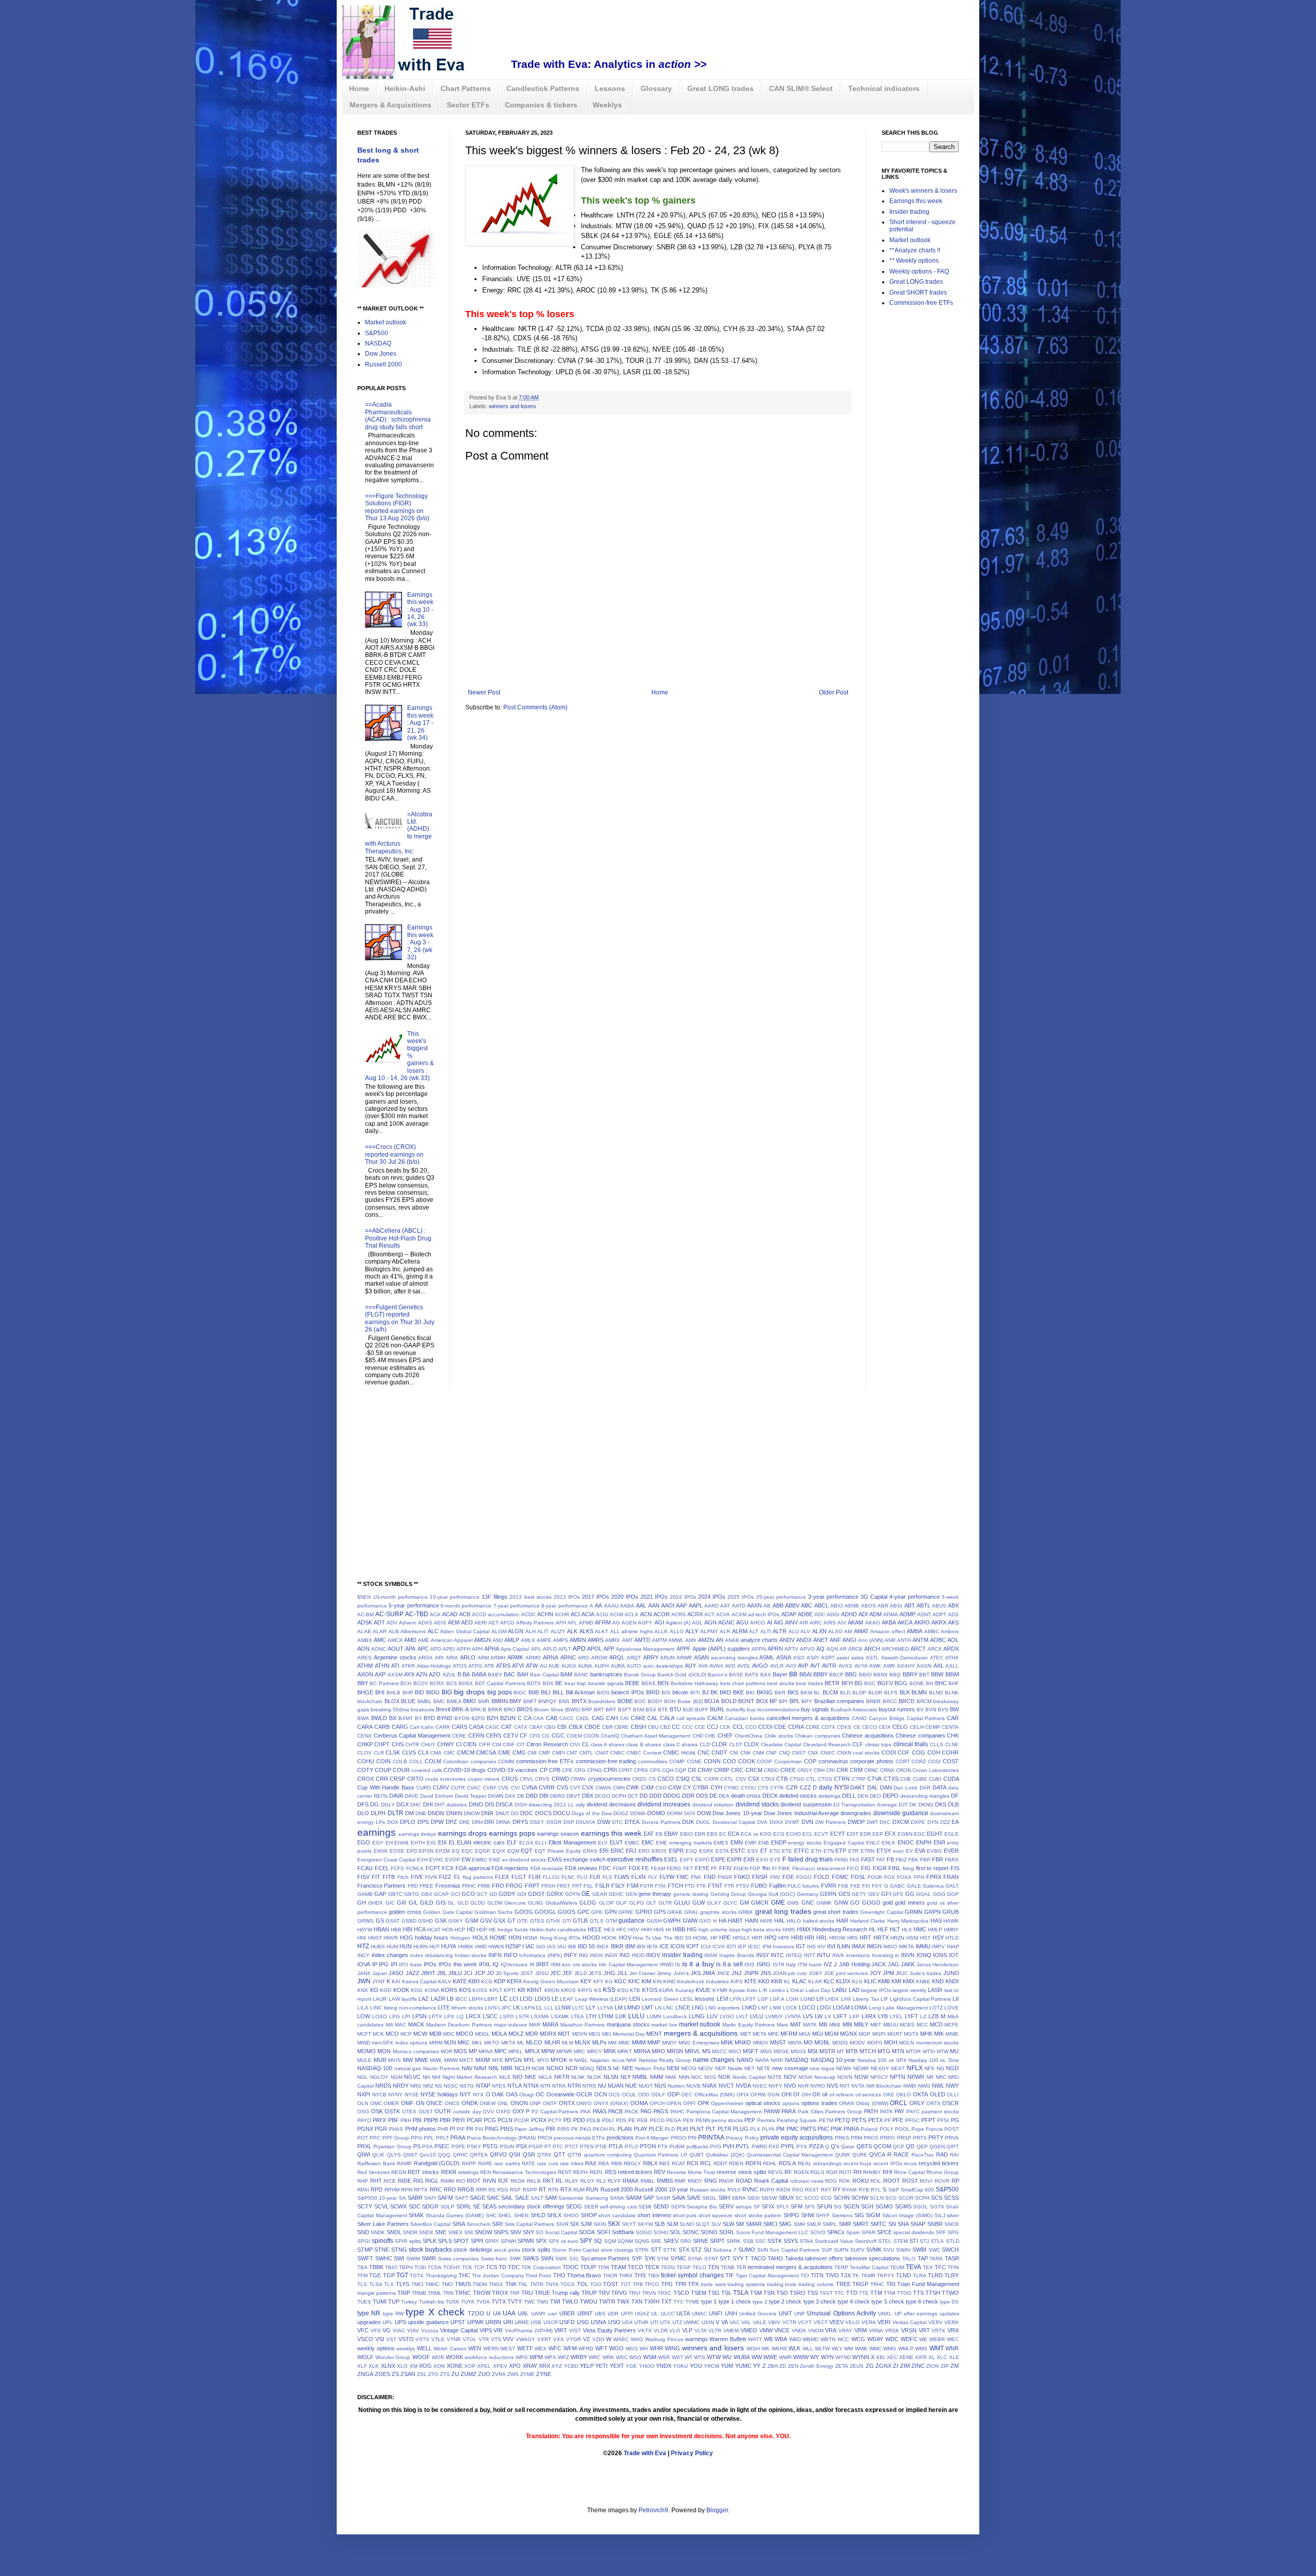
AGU (742, 1622)
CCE (700, 1727)
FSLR (602, 1886)
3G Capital (874, 1597)
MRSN (675, 2051)
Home (359, 88)
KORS (449, 1990)
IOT (954, 1955)
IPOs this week (458, 1964)
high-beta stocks (761, 1930)
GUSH (654, 1921)
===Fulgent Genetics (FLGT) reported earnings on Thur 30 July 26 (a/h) (400, 1318)
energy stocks (805, 1843)
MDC (449, 2034)
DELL (849, 1796)
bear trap (575, 1683)
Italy (791, 1965)
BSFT (625, 1710)
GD (493, 1894)
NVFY (775, 2086)
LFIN (736, 1999)
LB (450, 1999)
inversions (858, 1955)
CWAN (603, 1788)
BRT (599, 1710)
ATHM (365, 1666)
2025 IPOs (741, 1597)
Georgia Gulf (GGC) (772, 1894)
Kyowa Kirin (743, 1990)
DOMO (656, 1813)
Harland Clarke (868, 1921)
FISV (363, 1877)
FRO (498, 1886)
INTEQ (794, 1955)
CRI (830, 1770)
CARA (365, 1727)
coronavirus (833, 1761)
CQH (668, 1770)
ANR (890, 1640)
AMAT (861, 1631)
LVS (808, 2016)
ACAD (450, 1614)
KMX (909, 1981)
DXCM (901, 1822)
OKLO (903, 2095)
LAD (854, 1990)
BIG (447, 1692)
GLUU (682, 1903)
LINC (376, 2008)
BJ (706, 1692)
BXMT (406, 1718)
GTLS (597, 1921)
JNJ (737, 1973)
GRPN (933, 1912)
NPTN (898, 2077)
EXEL (671, 1859)
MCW (420, 2034)
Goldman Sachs (493, 1912)
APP (609, 1649)
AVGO (760, 1666)
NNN (684, 2077)
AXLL (952, 1666)
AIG (779, 1622)
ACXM (739, 1614)
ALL (615, 1631)
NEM (673, 2068)
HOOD (591, 1938)
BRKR (495, 1710)
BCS (452, 1683)
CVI (515, 1788)
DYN (933, 1822)
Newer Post (484, 692)
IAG (541, 1947)
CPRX (641, 1770)
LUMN (654, 2016)
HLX (907, 1930)
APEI (449, 1649)
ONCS (452, 2103)
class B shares (644, 1744)
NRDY (401, 2086)
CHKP (365, 1744)
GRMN (913, 1912)
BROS (525, 1709)
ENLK (889, 1843)
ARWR (684, 1658)
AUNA (585, 1666)
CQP (681, 1770)
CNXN (844, 1753)
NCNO (555, 2068)
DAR (925, 1788)
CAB (552, 1718)
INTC (777, 1955)
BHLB (394, 1693)
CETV (511, 1735)
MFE (773, 2034)
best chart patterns (743, 1683)
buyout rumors (897, 1709)
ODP (673, 2094)
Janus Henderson (938, 1965)
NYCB (379, 2095)
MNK (727, 2042)
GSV (486, 1921)
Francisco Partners (381, 1886)
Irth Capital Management (628, 1965)
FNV (775, 1877)
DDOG (672, 1796)
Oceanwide (561, 2094)
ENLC (873, 1843)
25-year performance (781, 1597)
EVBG (934, 1851)
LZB (934, 2016)
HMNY (951, 1930)
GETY (859, 1894)
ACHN (545, 1614)
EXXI (762, 1860)
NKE (531, 2077)
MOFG (875, 2043)
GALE (914, 1886)
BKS (793, 1692)
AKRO (922, 1622)
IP (375, 1964)
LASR (935, 1990)
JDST (527, 1973)
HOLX (480, 1938)
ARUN (667, 1658)
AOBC (938, 1640)
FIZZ (445, 1877)
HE (492, 1930)
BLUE (408, 1701)
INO (625, 1955)
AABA (627, 1606)
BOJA (712, 1701)
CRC (737, 1770)
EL (452, 1842)
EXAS (555, 1859)
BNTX (579, 1701)
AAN (654, 1605)
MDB (435, 2034)
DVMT (792, 1822)
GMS (793, 1903)
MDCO (465, 2034)
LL (539, 2007)
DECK (770, 1796)
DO (515, 1813)
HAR (842, 1921)
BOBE (625, 1701)
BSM (638, 1710)
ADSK (365, 1622)
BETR (832, 1683)
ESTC (738, 1851)
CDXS (844, 1727)
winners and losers (513, 406)
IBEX (602, 1947)
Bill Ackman (580, 1692)
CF (524, 1735)
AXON (365, 1674)
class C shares (681, 1744)
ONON (519, 2103)
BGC (870, 1683)
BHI (380, 1692)
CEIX (885, 1727)
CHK (953, 1735)
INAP (953, 1947)
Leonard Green (660, 1999)
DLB (953, 1804)
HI (668, 1930)
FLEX (502, 1877)
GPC (583, 1912)
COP (810, 1761)
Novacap (825, 2077)
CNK (746, 1753)
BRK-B (478, 1710)
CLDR (719, 1744)
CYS (763, 1788)
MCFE (952, 2025)
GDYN (572, 1894)
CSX (754, 1779)
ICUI (706, 1947)
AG (616, 1623)
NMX (671, 2077)
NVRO (818, 2086)
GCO (468, 1894)
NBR (507, 2068)
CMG (519, 1752)
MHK (926, 2034)
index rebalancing (432, 1955)
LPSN (419, 2016)
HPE (725, 1938)
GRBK (746, 1912)
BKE (738, 1692)
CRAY (705, 1770)
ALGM (499, 1631)
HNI (362, 1938)
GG (910, 1894)
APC (423, 1649)
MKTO (492, 2043)
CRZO (639, 1779)
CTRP (859, 1779)
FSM (633, 1886)
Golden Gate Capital (448, 1912)
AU (543, 1666)
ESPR (676, 1851)
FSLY (618, 1886)
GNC (808, 1903)
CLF (858, 1744)
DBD (532, 1796)
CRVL (527, 1779)
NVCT (726, 2086)
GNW (841, 1903)
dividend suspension (806, 1804)
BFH (847, 1683)
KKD (764, 1981)
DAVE (412, 1796)
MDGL (482, 2034)
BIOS (603, 1693)
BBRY (910, 1674)
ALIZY (558, 1631)
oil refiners (842, 2095)
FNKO (742, 1877)
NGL (363, 2077)
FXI (866, 1886)
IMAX (858, 1946)
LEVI (723, 1999)
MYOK (559, 2060)
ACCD (479, 1614)
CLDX (751, 1744)
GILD (427, 1903)
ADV (392, 1623)
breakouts (423, 1710)
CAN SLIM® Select (801, 88)
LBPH (476, 1999)
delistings (829, 1796)
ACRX (695, 1614)
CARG (400, 1727)
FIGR (880, 1868)
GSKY (456, 1921)
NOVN (845, 2077)
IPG (384, 1964)
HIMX (804, 1929)
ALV (805, 1631)
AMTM (659, 1640)
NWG (924, 2086)
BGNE (917, 1683)
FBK (913, 1860)
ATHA (952, 1658)
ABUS (939, 1606)
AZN (422, 1674)
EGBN (905, 1834)
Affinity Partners (535, 1623)
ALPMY (709, 1631)
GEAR (600, 1894)
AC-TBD (417, 1614)
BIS (666, 1693)
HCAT (434, 1930)
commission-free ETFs (545, 1761)
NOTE (775, 2077)
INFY (570, 1955)
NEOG (689, 2068)
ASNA (784, 1657)
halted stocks (819, 1921)
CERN (476, 1735)
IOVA (364, 1964)
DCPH (619, 1796)
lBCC (461, 1999)
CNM (758, 1753)
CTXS (891, 1779)
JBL (442, 1973)
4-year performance (915, 1597)
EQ (456, 1851)
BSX (651, 1710)
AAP (681, 1605)
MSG (766, 2051)
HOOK (609, 1938)
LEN (635, 1999)
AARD (711, 1606)
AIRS (830, 1623)
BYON (462, 1718)
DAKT (858, 1787)
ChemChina (748, 1736)
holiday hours (432, 1938)
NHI (436, 2077)
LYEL (896, 2016)
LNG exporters (723, 2008)
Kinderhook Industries (703, 1981)
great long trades (783, 1911)
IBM (630, 1946)
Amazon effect (888, 1631)
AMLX (528, 1640)
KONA (432, 1990)
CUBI (935, 1779)
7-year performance (517, 1606)
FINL (894, 1868)
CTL (811, 1779)
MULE (364, 2060)
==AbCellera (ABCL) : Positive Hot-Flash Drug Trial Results (398, 1238)
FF (714, 1868)
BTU (675, 1709)
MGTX (911, 2034)
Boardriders (602, 1701)
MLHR (552, 2042)
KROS (568, 1990)
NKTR (562, 2077)
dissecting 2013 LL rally (557, 1805)
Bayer (780, 1674)
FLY (653, 1877)
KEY (586, 1981)
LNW (775, 2008)
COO (729, 1761)
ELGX (526, 1843)
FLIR (535, 1877)
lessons (705, 1999)
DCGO (602, 1796)
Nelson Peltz (650, 2068)
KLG (857, 1981)
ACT (709, 1614)
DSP (569, 1822)
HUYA (449, 1946)
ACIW (616, 1614)
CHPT (382, 1744)
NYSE (412, 2095)
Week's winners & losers (923, 191)
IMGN (874, 1946)
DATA (939, 1787)
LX (828, 2016)
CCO (751, 1727)
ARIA (452, 1658)
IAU (562, 1947)
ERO (644, 1851)
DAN (886, 1787)
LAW (394, 1999)
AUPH (601, 1666)
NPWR (916, 2077)
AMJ (498, 1640)
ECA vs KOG (756, 1834)
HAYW (365, 1930)
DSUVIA (586, 1822)
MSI (812, 2051)
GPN (611, 1912)
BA (466, 1674)
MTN (898, 2051)
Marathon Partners (583, 2025)
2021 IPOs (654, 1597)
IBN (641, 1947)
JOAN (780, 1973)
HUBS (378, 1947)
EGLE (952, 1834)
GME (778, 1903)
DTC (617, 1822)
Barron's (718, 1675)
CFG (535, 1736)
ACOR (662, 1614)
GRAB (675, 1912)
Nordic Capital (749, 2077)
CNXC (828, 1753)
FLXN (638, 1877)
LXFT (840, 2016)
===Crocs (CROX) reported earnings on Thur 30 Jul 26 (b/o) (394, 1154)
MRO (659, 2051)
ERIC (617, 1851)
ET (764, 1851)
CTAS (768, 1779)
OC (540, 2094)
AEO (467, 1622)
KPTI (510, 1990)
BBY (363, 1683)
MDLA (499, 2034)
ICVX (719, 1947)
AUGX (569, 1666)
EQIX (499, 1851)
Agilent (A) (678, 1623)
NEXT (898, 2068)
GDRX (555, 1894)
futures (811, 1886)
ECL (808, 1834)
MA (389, 2025)
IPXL (485, 1964)
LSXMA (540, 2016)
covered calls (427, 1770)
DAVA (396, 1796)
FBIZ (901, 1860)
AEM (454, 1622)
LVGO (727, 2016)
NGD (952, 2068)
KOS (465, 1990)
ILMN (844, 1946)
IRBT (543, 1964)
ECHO (793, 1834)
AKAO (873, 1623)
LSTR (522, 2016)
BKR (780, 1693)
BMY (515, 1701)
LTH (591, 2016)
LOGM (841, 2007)
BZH (492, 1718)
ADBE (805, 1614)
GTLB (580, 1921)
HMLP (935, 1930)
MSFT (751, 2051)
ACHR (562, 1614)
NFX (929, 2068)
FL (457, 1877)
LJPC (505, 2008)
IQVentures (514, 1965)
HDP (482, 1930)
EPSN (426, 1851)
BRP (587, 1710)
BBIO (865, 1675)
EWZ (495, 1860)
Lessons (610, 88)
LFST (749, 1999)
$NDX (364, 1597)
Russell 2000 (383, 364)
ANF (835, 1640)
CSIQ (683, 1779)
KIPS (737, 1981)
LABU (839, 1990)
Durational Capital (734, 1822)
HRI (809, 1938)
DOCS (543, 1813)
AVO (791, 1666)
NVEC (760, 2086)
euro (898, 1851)
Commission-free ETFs (921, 303)
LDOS (542, 1999)
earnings (377, 1832)
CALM (715, 1718)
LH (820, 1999)
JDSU (542, 1973)
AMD (410, 1640)
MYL (529, 2060)
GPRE (626, 1912)
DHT (440, 1805)
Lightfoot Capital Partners (920, 1999)
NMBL (640, 2077)
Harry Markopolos (908, 1921)
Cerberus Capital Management (412, 1735)
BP (773, 1701)
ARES (364, 1658)
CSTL (727, 1779)
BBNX (881, 1675)
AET (493, 1623)
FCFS (397, 1868)
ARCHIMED (895, 1649)
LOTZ (936, 2008)
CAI (624, 1718)
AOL (953, 1640)
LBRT (491, 1999)
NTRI (574, 2086)
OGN (773, 2095)
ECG (779, 1834)
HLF (883, 1929)
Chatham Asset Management (656, 1736)
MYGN (513, 2060)
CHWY (445, 1744)
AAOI (668, 1605)
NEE (628, 2068)
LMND (632, 2007)
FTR (729, 1886)
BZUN (508, 1718)
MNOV (761, 2043)
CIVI (575, 1744)
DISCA (504, 1804)
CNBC (617, 1753)
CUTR (458, 1788)
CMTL (586, 1753)
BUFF (702, 1710)
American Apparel (452, 1640)
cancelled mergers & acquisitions (808, 1718)
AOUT (396, 1649)
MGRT (895, 2034)
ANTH (904, 1640)
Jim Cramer (642, 1973)
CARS (460, 1727)
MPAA (486, 2051)
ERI (604, 1851)
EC (723, 1834)
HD (471, 1929)
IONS (940, 1955)
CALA (667, 1718)
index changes (390, 1955)
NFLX (915, 2068)
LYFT (911, 2016)
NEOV (706, 2068)
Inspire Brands (737, 1955)
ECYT (838, 1834)
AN (719, 1640)
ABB (778, 1605)
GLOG (588, 1903)
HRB (797, 1938)
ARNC (568, 1657)
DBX (588, 1796)
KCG (487, 1981)
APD (436, 1649)
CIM (497, 1744)
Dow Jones (381, 354)
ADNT (924, 1614)
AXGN (924, 1666)
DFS (363, 1804)
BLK (905, 1692)
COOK (747, 1761)
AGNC (726, 1622)
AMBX (365, 1640)
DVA (762, 1822)
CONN (712, 1761)
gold (888, 1903)
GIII (401, 1903)
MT (840, 2051)
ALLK (661, 1631)
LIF (884, 1999)
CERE (459, 1736)
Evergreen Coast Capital (386, 1860)
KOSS (480, 1990)
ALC (433, 1631)
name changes (714, 2060)
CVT (575, 1788)
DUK (688, 1822)
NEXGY (880, 2068)
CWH (619, 1788)
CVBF (490, 1788)
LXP (854, 2016)
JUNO (951, 1973)
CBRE (622, 1727)
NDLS (604, 2068)
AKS (953, 1622)
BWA (363, 1718)
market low (664, 2025)
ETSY (884, 1851)
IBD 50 (586, 1946)
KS (598, 1990)
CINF (509, 1744)
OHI (787, 2094)
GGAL (924, 1894)
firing (908, 1868)
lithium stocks (467, 2008)
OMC (376, 2103)
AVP (803, 1666)
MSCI (735, 2051)
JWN (364, 1981)
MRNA (642, 2051)
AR (843, 1649)
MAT (796, 2024)
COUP (383, 1770)
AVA (703, 1666)
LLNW (563, 2007)
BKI (750, 1693)
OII (816, 2094)
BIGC (520, 1693)
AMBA (915, 1631)
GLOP (606, 1903)
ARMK (515, 1657)
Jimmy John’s (673, 1973)
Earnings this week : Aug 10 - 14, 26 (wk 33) (420, 610)
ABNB (852, 1606)
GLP (621, 1903)
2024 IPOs (712, 1597)
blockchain (370, 1701)
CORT (903, 1761)
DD (644, 1796)
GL (451, 1903)
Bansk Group (640, 1675)
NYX (478, 2095)
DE (713, 1796)
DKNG (926, 1805)
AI (770, 1622)
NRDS (383, 2086)
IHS (811, 1947)
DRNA (503, 1822)
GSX (499, 1921)
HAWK (951, 1921)
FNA (696, 1877)
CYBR (701, 1787)
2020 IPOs (625, 1597)
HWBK (466, 1947)
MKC (464, 2042)
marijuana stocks (628, 2024)
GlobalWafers (561, 1903)
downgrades (856, 1813)
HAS (936, 1921)
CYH (716, 1787)
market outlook (700, 2024)
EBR (700, 1834)
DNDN (436, 1813)
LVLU (757, 2016)
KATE (460, 1981)
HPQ (771, 1938)
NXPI (364, 2094)
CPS (655, 1770)
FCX (448, 1868)
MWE (422, 2060)
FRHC (469, 1886)
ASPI (813, 1658)
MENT (654, 2034)
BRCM (924, 1701)
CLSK (393, 1752)
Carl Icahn (422, 1727)
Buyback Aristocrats (854, 1710)
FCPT (433, 1868)
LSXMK (560, 2016)
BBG (851, 1674)
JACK (879, 1964)
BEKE (649, 1683)
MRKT (625, 2051)
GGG (939, 1894)
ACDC (528, 1614)
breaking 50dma (390, 1710)
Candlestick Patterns (543, 88)
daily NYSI (834, 1787)
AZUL (449, 1675)
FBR (938, 1859)
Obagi (526, 2095)
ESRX (706, 1851)
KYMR (720, 1990)
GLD (463, 1903)
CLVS (409, 1752)
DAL (873, 1787)
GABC (897, 1886)
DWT (872, 1822)
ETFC (802, 1851)
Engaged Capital (844, 1843)
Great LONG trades (720, 88)
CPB (555, 1770)
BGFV (885, 1683)
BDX (548, 1683)
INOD (638, 1955)
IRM (556, 1965)
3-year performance (833, 1597)
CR (692, 1770)
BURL (717, 1709)
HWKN (496, 1947)
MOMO (367, 2051)
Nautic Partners (442, 2068)
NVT (845, 2086)
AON (363, 1649)
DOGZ (621, 1813)
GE (586, 1894)
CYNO (731, 1788)
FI (774, 1868)
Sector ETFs (468, 105)
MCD (936, 2024)
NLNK (578, 2077)
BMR (484, 1701)
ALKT (601, 1631)
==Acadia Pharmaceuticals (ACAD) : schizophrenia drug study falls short (398, 416)
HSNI (912, 1938)
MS (706, 2051)
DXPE (918, 1822)
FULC (794, 1886)
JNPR (751, 1973)
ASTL (872, 1658)
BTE (663, 1710)
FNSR (760, 1877)
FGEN (741, 1868)
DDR (688, 1796)
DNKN (454, 1813)
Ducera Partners (661, 1822)
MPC (501, 2051)
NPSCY (879, 2077)
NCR (572, 2068)
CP (544, 1770)
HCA (420, 1929)
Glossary (656, 88)
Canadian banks (745, 1718)
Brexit (443, 1709)
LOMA (859, 2007)
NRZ (428, 2086)
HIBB (679, 1929)
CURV (441, 1787)
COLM (433, 1761)
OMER (391, 2103)
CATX (521, 1727)
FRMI (484, 1886)
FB (890, 1859)
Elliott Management (572, 1842)
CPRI (610, 1770)
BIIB (534, 1692)
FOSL (858, 1877)
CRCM (754, 1770)
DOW (704, 1813)
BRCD (907, 1701)
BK (714, 1692)
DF (955, 1796)
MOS (460, 2051)
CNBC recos (679, 1752)
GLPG (637, 1903)
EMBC (632, 1843)
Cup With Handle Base (386, 1787)
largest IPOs (876, 1990)
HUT (434, 1947)
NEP (720, 2068)
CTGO (797, 1779)
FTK (701, 1886)
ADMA (891, 1614)
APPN (759, 1649)
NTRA (559, 2086)
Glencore (515, 1903)
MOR (446, 2051)
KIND (669, 1981)
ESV (753, 1851)
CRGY (805, 1770)
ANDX (804, 1640)
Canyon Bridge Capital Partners (907, 1718)
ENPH (924, 1842)
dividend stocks (757, 1804)
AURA (618, 1666)
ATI (395, 1666)
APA (410, 1649)
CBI (562, 1727)
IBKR (617, 1946)
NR (930, 2077)
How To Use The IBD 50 (662, 1938)
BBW (937, 1674)
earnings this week (611, 1833)
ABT (910, 1605)
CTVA (874, 1779)
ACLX (632, 1614)
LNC (668, 2008)
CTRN (842, 1779)
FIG (866, 1868)
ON (420, 2103)
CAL (653, 1718)
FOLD (821, 1877)
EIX (442, 1842)
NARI (777, 2060)
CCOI (765, 1727)
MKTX (508, 2043)
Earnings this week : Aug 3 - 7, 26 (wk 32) (420, 942)
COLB (400, 1761)
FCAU (365, 1868)
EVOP (453, 1860)
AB (767, 1606)
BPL (795, 1701)
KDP (500, 1981)
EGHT (935, 1834)
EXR (749, 1859)
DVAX (776, 1822)
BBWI (952, 1674)
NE (616, 2068)
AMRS (596, 1640)
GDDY (507, 1894)
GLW (699, 1903)
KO (374, 1990)
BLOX (392, 1701)
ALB (394, 1631)
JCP (480, 1973)
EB (659, 1834)
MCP (406, 2034)
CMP (544, 1753)
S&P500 (377, 333)
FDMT (620, 1868)
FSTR (647, 1886)
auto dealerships (663, 1666)
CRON (903, 1770)
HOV (625, 1938)
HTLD (952, 1938)
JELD (581, 1973)
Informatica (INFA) (541, 1955)
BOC (640, 1701)
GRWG (365, 1921)
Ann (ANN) (871, 1640)
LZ (923, 2016)
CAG (598, 1718)
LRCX (473, 2016)
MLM (568, 2043)
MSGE (781, 2051)
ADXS (425, 1623)
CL (586, 1744)
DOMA (638, 1813)
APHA (492, 1649)
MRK (610, 2051)
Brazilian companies (839, 1701)
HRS (853, 1938)
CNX (813, 1753)
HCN (447, 1930)
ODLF (658, 2095)
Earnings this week (916, 201)
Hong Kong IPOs (560, 1938)
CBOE (592, 1727)
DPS (423, 1822)
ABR (883, 1606)
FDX (634, 1868)
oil (825, 2094)
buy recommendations (773, 1710)
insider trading (682, 1955)
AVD (730, 1666)
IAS (551, 1947)
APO (579, 1649)
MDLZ (516, 2034)
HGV (634, 1930)
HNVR (391, 1938)
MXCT (466, 2060)
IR (532, 1965)
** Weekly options (914, 261)
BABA (479, 1674)
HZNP (513, 1946)
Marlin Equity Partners (748, 2025)
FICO (853, 1868)
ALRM (740, 1631)
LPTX (435, 2016)
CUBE (920, 1779)
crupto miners (484, 1779)
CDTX (828, 1727)
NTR (545, 2086)
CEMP (933, 1727)
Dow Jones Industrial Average (801, 1813)
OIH (806, 2095)
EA (955, 1822)
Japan (380, 1973)
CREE (788, 1770)
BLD (845, 1693)
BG (858, 1683)
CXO (661, 1788)
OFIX (743, 2095)
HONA (530, 1938)
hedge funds (513, 1930)
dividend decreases (611, 1804)
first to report (932, 1868)
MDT (564, 2034)
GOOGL (545, 1912)
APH (477, 1649)
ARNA (551, 1657)
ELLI (541, 1843)
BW (954, 1709)
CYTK (777, 1788)
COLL (416, 1761)
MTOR (913, 2051)
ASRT (828, 1658)
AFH (561, 1623)
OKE (889, 2095)
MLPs (599, 2042)
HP (714, 1938)
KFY (598, 1981)
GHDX (376, 1903)
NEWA (844, 2068)
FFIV (725, 1868)
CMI (532, 1753)
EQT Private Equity (558, 1851)
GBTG (412, 1894)
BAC (509, 1674)
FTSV (743, 1886)
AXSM (395, 1675)
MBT (876, 2025)
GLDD (478, 1903)
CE (857, 1727)
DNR (487, 1813)
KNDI (952, 1981)
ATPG (475, 1666)
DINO (476, 1804)
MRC (579, 2051)
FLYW (667, 1877)
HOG (407, 1938)
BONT (746, 1701)
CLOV (364, 1753)
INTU (824, 1955)
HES (609, 1930)
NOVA (806, 2077)
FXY (877, 1886)
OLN (363, 2103)
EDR (865, 1834)
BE (559, 1683)
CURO (424, 1788)
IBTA (652, 1947)
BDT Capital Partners (500, 1683)
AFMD (586, 1623)
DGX (403, 1804)
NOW (861, 2077)
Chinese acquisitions (868, 1735)
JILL (622, 1973)
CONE (694, 1761)
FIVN (431, 1877)
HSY (938, 1938)
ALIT (543, 1631)
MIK (939, 2034)
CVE (504, 1788)
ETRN (867, 1851)
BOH (670, 1701)
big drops (469, 1692)
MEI (607, 2034)
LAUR (380, 1999)
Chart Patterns (466, 88)
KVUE (703, 1990)
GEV (874, 1894)
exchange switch (584, 1859)
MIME (952, 2034)
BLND (936, 1693)
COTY (365, 1770)
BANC (581, 1675)
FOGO (804, 1877)
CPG (580, 1770)
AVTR (829, 1666)
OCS (614, 2095)
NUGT (646, 2086)
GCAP (441, 1894)
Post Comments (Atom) (535, 707)
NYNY (395, 2095)
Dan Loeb (906, 1788)
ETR (853, 1851)
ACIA (588, 1614)
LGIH (792, 1999)
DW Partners (830, 1822)
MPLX (532, 2051)
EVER (951, 1851)
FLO (582, 1877)
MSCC (719, 2051)
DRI (489, 1822)
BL (817, 1693)
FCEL (382, 1868)
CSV (741, 1779)
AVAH (716, 1666)
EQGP (483, 1851)
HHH (646, 1930)
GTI (567, 1921)
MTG (884, 2051)
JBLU (455, 1973)
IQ (496, 1964)
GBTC (395, 1894)
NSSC (451, 2086)
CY (687, 1787)
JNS (766, 1973)
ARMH (498, 1658)
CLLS (937, 1744)
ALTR (780, 1631)
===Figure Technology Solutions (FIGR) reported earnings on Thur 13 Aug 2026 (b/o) (397, 507)
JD (490, 1973)
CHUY (428, 1744)
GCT (482, 1894)
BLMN (919, 1692)
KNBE (923, 1981)
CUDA (951, 1779)
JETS (595, 1973)
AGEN (629, 1623)
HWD (481, 1947)
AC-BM (365, 1614)
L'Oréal (795, 1990)
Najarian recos (607, 2060)
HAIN (752, 1921)
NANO (745, 2060)
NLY (626, 2077)
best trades (809, 1683)
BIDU (433, 1692)
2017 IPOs (596, 1597)
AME (424, 1640)
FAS (855, 1860)
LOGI (824, 2007)
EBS (712, 1834)
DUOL (703, 1822)
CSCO (666, 1779)
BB (793, 1674)
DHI (428, 1804)
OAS (512, 2094)
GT (511, 1921)
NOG (710, 2077)
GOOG (524, 1912)
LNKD (749, 2007)
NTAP (483, 2086)
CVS (562, 1787)
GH (362, 1903)
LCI (514, 1999)
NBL (494, 2068)
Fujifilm (778, 1886)
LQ (460, 2016)
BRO (509, 1710)
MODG (840, 2043)
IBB (572, 1947)
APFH (463, 1649)
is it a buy (698, 1964)
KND (938, 1981)
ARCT (918, 1649)
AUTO (634, 1666)
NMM (656, 2077)
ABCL (821, 1605)
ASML (767, 1657)
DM (409, 1813)
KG (609, 1981)
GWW (690, 1921)
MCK (378, 2034)
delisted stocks (798, 1796)
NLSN (611, 2077)
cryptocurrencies (609, 1779)
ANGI (849, 1640)
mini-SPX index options (399, 2043)
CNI (734, 1753)
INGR (611, 1955)
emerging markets (691, 1843)
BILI (546, 1692)
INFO (511, 1955)
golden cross (405, 1912)
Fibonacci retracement (819, 1868)
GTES (537, 1921)
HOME (498, 1938)
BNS (564, 1701)
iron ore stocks (579, 1965)
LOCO (807, 2007)
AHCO (757, 1623)
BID (419, 1692)
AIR (804, 1623)
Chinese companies (920, 1735)
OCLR (584, 2094)
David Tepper (471, 1796)
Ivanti (815, 1965)
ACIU (602, 1614)
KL (787, 1981)
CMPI (559, 1753)
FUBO (759, 1886)
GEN (631, 1894)
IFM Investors (778, 1947)
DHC (416, 1805)
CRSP (397, 1779)
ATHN (382, 1666)
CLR (379, 1753)
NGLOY (379, 2077)
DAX (510, 1796)
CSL (697, 1779)
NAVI (480, 2068)
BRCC (890, 1701)
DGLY (388, 1805)
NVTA (858, 2086)
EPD (412, 1851)
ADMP (908, 1614)
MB (823, 2024)
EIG (431, 1843)
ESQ (691, 1851)
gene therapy (655, 1894)
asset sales (850, 1658)
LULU (636, 2016)
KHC (634, 1981)
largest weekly (909, 1990)
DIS (489, 1804)
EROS (659, 1851)
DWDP (856, 1822)
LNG (698, 2007)
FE (645, 1868)
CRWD (560, 1779)
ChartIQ (610, 1736)
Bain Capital (544, 1675)
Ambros (950, 1631)
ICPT (693, 1946)
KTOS (650, 1990)
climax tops (878, 1744)
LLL (549, 2008)
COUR (401, 1770)
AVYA (861, 1666)
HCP (460, 1930)
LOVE (952, 2008)
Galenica (933, 1886)
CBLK (576, 1727)
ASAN (701, 1657)
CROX (365, 1779)
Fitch (403, 1877)
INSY (763, 1955)
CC (676, 1727)
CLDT (736, 1744)
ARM (483, 1658)
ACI (575, 1614)
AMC (380, 1640)
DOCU (562, 1813)
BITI (695, 1693)
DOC (527, 1813)
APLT (565, 1649)
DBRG (558, 1796)
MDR (532, 2034)
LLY (591, 2007)
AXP (380, 1674)
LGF (763, 1999)
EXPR (734, 1859)
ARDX (951, 1649)
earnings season (558, 1834)
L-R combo (772, 1990)
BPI (783, 1701)
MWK (436, 2060)
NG (940, 2068)
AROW (599, 1658)
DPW (437, 1822)
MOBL (822, 2042)
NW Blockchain (884, 2086)
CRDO (771, 1770)
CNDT (719, 1752)
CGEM (574, 1736)
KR (522, 1990)
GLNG (535, 1903)
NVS (832, 2086)
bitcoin (680, 1692)
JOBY (816, 1973)
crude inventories (446, 1779)
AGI (659, 1622)
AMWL (676, 1640)
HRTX (881, 1938)
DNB (421, 1813)
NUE (631, 2086)
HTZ (363, 1946)
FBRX (952, 1860)
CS (652, 1779)
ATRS (503, 1666)
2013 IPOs (567, 1597)
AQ (820, 1649)
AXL (939, 1666)
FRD (413, 1886)
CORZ (919, 1761)
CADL (583, 1718)
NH (426, 2077)
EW (466, 1859)
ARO (583, 1658)
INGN (596, 1955)
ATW (532, 1666)
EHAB (401, 1843)
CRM (856, 1770)
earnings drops (462, 1833)
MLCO (534, 2042)
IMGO (890, 1947)
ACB (465, 1614)
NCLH (522, 2068)
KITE (751, 1981)
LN (658, 2008)
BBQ (895, 1675)
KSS (609, 1990)
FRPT (532, 1886)
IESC (754, 1947)
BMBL (425, 1701)
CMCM (466, 1752)
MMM (639, 2042)
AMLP (512, 1640)
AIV (842, 1623)
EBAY (671, 1834)
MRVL (692, 2051)
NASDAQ (378, 343)
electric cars (489, 1842)
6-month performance (466, 1606)
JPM (888, 1973)
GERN (828, 1894)
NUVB (693, 2086)
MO (808, 2042)
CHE (710, 1736)
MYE (498, 2060)
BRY (611, 1710)
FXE (855, 1886)
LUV (712, 2016)
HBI (408, 1929)
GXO (705, 1921)
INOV (653, 1955)
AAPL (696, 1605)
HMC (920, 1929)
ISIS (750, 1965)
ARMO (533, 1658)
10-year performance (455, 1597)
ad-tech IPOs (764, 1614)
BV (920, 1710)
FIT (376, 1877)
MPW (548, 2051)
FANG (841, 1860)
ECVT (821, 1834)
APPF (684, 1649)
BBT (924, 1675)
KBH (474, 1981)
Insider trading (909, 212)
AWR (889, 1666)
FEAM (658, 1868)
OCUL (629, 2095)
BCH (406, 1683)
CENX (364, 1736)
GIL (413, 1903)
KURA (666, 1990)
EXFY (687, 1860)
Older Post (834, 692)
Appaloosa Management (645, 1649)
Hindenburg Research (840, 1929)
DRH (477, 1822)
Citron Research (547, 1744)
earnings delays (417, 1834)
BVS (943, 1710)
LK (516, 2007)
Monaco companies (416, 2051)
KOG (417, 1990)
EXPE (718, 1859)
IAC (530, 1946)
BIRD (653, 1692)
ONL (503, 2103)
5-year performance (414, 1605)
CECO (870, 1727)
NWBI (910, 2086)
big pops (500, 1692)
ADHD (849, 1614)
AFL (572, 1623)
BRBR (873, 1701)
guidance (632, 1921)
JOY (875, 1973)
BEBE (632, 1683)
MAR (535, 2025)
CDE (780, 1727)
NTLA (515, 2086)
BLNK (952, 1693)
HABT (735, 1921)
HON (515, 1938)
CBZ (665, 1727)
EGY (378, 1843)
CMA (436, 1753)
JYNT (379, 1981)
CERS (493, 1735)
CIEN (470, 1744)
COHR (950, 1752)
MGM (831, 2034)
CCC (688, 1727)
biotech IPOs (628, 1692)
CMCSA (486, 1752)
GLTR (665, 1903)
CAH (612, 1718)
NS (438, 2086)
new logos (822, 2068)
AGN (710, 1622)
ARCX (935, 1649)
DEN (863, 1796)
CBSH (638, 1727)
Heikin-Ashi (405, 88)
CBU (653, 1727)
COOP (764, 1761)
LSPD (507, 2016)
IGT (801, 1946)
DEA (724, 1796)
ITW (802, 1965)
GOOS (566, 1912)
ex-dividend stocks (524, 1860)
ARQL (617, 1657)
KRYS (585, 1990)
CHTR (412, 1744)
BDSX (466, 1683)
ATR (489, 1666)
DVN (807, 1822)
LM (619, 2007)
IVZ (828, 1964)
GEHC (616, 1894)
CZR (792, 1787)
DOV (690, 1813)
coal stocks (866, 1753)
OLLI (953, 2095)
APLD (550, 1649)
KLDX (843, 1981)
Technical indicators (884, 88)
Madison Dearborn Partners (459, 2025)
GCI (455, 1894)
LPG (395, 2016)
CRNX (887, 1770)
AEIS (440, 1623)
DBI (544, 1796)
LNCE (683, 2007)
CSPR (711, 1779)
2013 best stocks (530, 1597)
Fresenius (448, 1886)
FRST (563, 1886)
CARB (382, 1727)
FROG (514, 1886)
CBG (550, 1727)
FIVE (417, 1877)
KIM (646, 1981)
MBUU (891, 2025)
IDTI (731, 1947)
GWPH (672, 1921)
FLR (595, 1877)
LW (819, 2016)
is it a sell (729, 1964)
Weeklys (607, 105)
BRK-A (460, 1709)
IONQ (924, 1955)
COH (934, 1752)
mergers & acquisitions (701, 2033)
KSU (623, 1990)
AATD (739, 1606)
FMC (683, 1877)
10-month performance (400, 1597)
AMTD (642, 1640)
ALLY (692, 1631)
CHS (398, 1744)
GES (844, 1894)
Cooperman (788, 1761)
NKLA (545, 2077)
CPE (567, 1770)
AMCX (395, 1640)
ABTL (924, 1605)
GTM (611, 1921)
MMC (624, 2043)
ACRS (679, 1614)
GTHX (553, 1921)
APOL (595, 1649)
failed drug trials (810, 1859)
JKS (696, 1973)
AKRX (939, 1622)
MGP (864, 2034)
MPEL (516, 2051)
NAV (467, 2068)
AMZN (706, 1640)
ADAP (789, 1614)
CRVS (542, 1779)
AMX (691, 1640)
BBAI (806, 1674)
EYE (775, 1860)
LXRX (869, 2016)
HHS (659, 1930)
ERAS (590, 1851)
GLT (651, 1903)
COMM (506, 1761)
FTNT (715, 1886)
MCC (922, 2025)
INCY (363, 1955)
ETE (787, 1851)
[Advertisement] (698, 33)
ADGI (833, 1614)
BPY (807, 1701)
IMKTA (906, 1947)
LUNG (697, 2016)
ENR (939, 1842)
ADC (820, 1614)
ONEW (488, 2103)
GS (380, 1921)
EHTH (418, 1843)
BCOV (421, 1683)
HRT (865, 1938)
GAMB (365, 1894)
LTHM (606, 2016)
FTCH (675, 1886)
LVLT (742, 2016)
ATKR (408, 1666)
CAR (953, 1718)
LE (555, 1999)
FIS (955, 1868)
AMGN (482, 1640)
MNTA (795, 2043)
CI (459, 1744)
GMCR (760, 1903)
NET (750, 2068)
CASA (476, 1727)
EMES (721, 1843)
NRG (416, 2086)
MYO (543, 2060)
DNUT (502, 1813)
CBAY (536, 1727)
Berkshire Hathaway (694, 1683)
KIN (657, 1981)
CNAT (602, 1753)
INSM (711, 1955)
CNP (771, 1753)
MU (954, 2051)
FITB (389, 1877)
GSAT (392, 1921)
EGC (920, 1834)
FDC (605, 1868)
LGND (808, 1999)
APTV (791, 1649)
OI (796, 2094)
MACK (416, 2024)
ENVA (381, 1851)
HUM (392, 1947)
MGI (818, 2034)
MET (746, 2034)
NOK (724, 2077)
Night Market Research (470, 2077)
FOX (890, 1877)
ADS (953, 1614)
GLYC (730, 1903)
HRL (822, 1938)
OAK (498, 2094)
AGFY (645, 1623)
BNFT (530, 1701)
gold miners (910, 1903)
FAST (868, 1859)
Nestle (735, 2068)
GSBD (409, 1921)
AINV (791, 1622)
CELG (900, 1727)
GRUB (951, 1912)
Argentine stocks (395, 1657)
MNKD (743, 2042)
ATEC (937, 1658)
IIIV (821, 1947)
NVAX (709, 2086)
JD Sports (507, 1973)
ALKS (586, 1631)
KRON (552, 1990)
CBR (607, 1727)
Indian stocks (471, 1955)
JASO (396, 1973)
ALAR (380, 1631)
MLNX (582, 2042)
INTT (810, 1955)
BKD (725, 1692)
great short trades (836, 1912)
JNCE (723, 1973)
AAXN (754, 1605)
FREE (426, 1886)
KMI (896, 1981)
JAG (893, 1964)
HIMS (789, 1930)
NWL (938, 2086)
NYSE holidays (439, 2094)
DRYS (520, 1822)
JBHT (428, 1973)
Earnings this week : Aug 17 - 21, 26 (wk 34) (420, 723)
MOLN (907, 2043)
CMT (572, 1753)
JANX (364, 1973)
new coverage (790, 2068)
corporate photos (872, 1761)
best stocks (780, 1683)
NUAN (616, 2086)
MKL (477, 2043)
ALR (725, 1631)
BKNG (765, 1692)
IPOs (430, 1964)
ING (583, 1955)
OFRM (758, 2095)
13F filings (495, 1597)
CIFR (485, 1744)
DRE (464, 1822)
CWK (633, 1787)
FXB (843, 1886)
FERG (674, 1868)
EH (389, 1843)
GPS (660, 1912)
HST (925, 1938)
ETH (816, 1851)
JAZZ (413, 1973)
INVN (908, 1955)
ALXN (819, 1631)
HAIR (766, 1921)
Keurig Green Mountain (551, 1981)
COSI (934, 1761)
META (760, 2034)
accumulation (504, 1614)
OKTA (920, 2094)
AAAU (611, 1606)
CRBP (722, 1770)
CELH (917, 1727)
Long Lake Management (898, 2008)
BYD (429, 1718)
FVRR (829, 1886)
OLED (938, 2094)
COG (919, 1752)
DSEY (537, 1822)
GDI (522, 1894)
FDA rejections (510, 1868)
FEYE (702, 1868)
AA (598, 1605)
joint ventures (852, 1973)
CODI (889, 1752)
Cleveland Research (827, 1744)
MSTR (827, 2051)
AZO (435, 1674)
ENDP (779, 1842)
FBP (925, 1860)
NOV (790, 2077)
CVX (588, 1787)
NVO (790, 2086)
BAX (766, 1675)
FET (688, 1868)
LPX (449, 2016)
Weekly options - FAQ (919, 271)
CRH (819, 1770)
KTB (635, 1990)
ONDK (470, 2103)
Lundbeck (675, 2016)
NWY (952, 2086)
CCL (738, 1727)
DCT (633, 1796)
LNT (763, 2008)
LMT (648, 2007)
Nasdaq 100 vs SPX (882, 2060)
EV (909, 1851)
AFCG (507, 1623)
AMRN (578, 1640)
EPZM (443, 1851)
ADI (863, 1614)
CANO (859, 1718)
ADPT (939, 1614)
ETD (775, 1851)
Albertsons (413, 1631)
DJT (903, 1805)
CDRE (813, 1727)
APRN (775, 1649)
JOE (829, 1973)
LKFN (528, 2008)
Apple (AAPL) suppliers (721, 1649)
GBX (427, 1894)
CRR (382, 1779)
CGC (558, 1735)
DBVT (573, 1796)
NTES (499, 2086)
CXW (675, 1787)
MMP (654, 2042)
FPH (919, 1877)
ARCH (872, 1649)
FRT (577, 1886)
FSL (588, 1886)
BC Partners (384, 1683)
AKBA (889, 1622)
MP (473, 2051)
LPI (406, 2016)
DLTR (396, 1813)
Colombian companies (470, 1761)
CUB (906, 1779)
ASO (799, 1658)
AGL (697, 1623)
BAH (523, 1674)
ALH (531, 1631)
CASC (492, 1727)
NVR (803, 2086)
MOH (891, 2042)
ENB (764, 1843)
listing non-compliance (410, 2008)
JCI (468, 1973)
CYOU (748, 1788)
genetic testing (691, 1894)
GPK (597, 1912)
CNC (704, 1752)
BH (929, 1683)
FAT (881, 1860)
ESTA (722, 1851)
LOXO (380, 2016)
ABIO (837, 1606)
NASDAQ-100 (375, 2068)
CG (546, 1736)
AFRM (603, 1622)
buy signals (815, 1709)
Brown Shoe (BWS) (557, 1710)
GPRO (644, 1912)
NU (602, 2086)
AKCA (905, 1622)
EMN (737, 1842)
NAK (632, 2060)
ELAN (464, 1842)
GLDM (495, 1903)
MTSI (929, 2051)
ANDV (787, 1640)
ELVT (616, 1842)
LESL (687, 1999)
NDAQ (587, 2068)
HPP (757, 1938)
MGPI (879, 2034)
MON (384, 2051)
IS (678, 1965)
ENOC (906, 1842)
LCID (526, 1999)
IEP (742, 1947)
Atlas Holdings (434, 1666)
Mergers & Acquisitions (390, 105)
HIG (692, 1929)
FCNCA (415, 1868)
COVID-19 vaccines (513, 1770)
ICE (664, 1946)
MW (408, 2060)
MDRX (548, 2034)
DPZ (451, 1822)
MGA (805, 2034)
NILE (505, 2077)
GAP (380, 1894)
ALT (754, 1631)
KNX (363, 1990)
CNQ (784, 1753)
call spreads (691, 1718)
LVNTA (793, 2016)
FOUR (875, 1877)
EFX (890, 1834)
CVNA (529, 1787)
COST (951, 1761)
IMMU (923, 1946)
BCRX (437, 1683)
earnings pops (512, 1833)
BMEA (454, 1701)
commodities (653, 1761)
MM (612, 2043)
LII (956, 1999)
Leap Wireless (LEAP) (601, 1999)
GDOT (536, 1894)
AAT (725, 1606)
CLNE (952, 1744)
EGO (364, 1842)
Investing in (886, 1955)
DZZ (945, 1822)
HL (872, 1929)
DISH (521, 1805)
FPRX (934, 1877)
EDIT (853, 1834)
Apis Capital (515, 1649)
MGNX (848, 2034)
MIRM (436, 2043)
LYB (883, 2016)
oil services (869, 2095)
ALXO (835, 1631)
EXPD (702, 1860)
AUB (554, 1666)
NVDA (743, 2086)
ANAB (732, 1640)
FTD (690, 1886)
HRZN (897, 1938)
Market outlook (386, 322)
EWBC (480, 1860)
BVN (931, 1710)
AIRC (816, 1623)
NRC (941, 2077)
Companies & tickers (541, 105)
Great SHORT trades (918, 293)
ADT (379, 1622)
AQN (832, 1649)
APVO (807, 1649)
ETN (829, 1851)
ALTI (766, 1631)
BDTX (534, 1683)
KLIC (870, 1981)
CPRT (625, 1770)
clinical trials (911, 1744)
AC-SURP (389, 1614)
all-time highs (637, 1631)
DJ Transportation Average (865, 1805)
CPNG (595, 1770)
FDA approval (473, 1868)
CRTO (415, 1779)
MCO (392, 2034)
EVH (422, 1860)
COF (904, 1752)
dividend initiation (713, 1805)
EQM (513, 1851)
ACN (646, 1614)
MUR (380, 2060)
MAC (400, 2025)
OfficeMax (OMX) (715, 2095)
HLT (895, 1929)
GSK (441, 1921)
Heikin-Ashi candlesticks (558, 1930)
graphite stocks (718, 1912)
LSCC (490, 2016)
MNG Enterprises (699, 2043)
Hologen (460, 1938)
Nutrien (676, 2086)
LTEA (578, 2016)
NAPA (762, 2060)
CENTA (950, 1727)
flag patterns (478, 1877)
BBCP (836, 1675)
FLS (607, 1877)
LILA (363, 2008)
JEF (568, 1973)
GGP (953, 1894)
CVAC (474, 1788)
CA (528, 1718)
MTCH (868, 2051)
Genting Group (728, 1894)
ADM (875, 1614)
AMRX (613, 1640)
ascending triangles (734, 1658)
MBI (847, 2024)
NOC (697, 2077)
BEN (663, 1683)
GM (744, 1903)
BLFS (891, 1693)
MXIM (483, 2060)
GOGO (871, 1903)
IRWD (667, 1965)
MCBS (907, 2025)
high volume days (719, 1930)
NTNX (531, 2086)
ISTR (779, 1965)
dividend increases (664, 1804)
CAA (538, 1718)
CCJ (712, 1727)
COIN (383, 1761)
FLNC (568, 1877)
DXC (885, 1822)
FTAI (660, 1886)
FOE (788, 1877)
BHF (954, 1683)
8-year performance (564, 1606)
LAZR (438, 1999)
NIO (518, 2077)
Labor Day (818, 1990)
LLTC (578, 2008)
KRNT (535, 1990)
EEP (878, 1834)
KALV (445, 1981)
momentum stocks (937, 2043)
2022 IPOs (683, 1597)
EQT (527, 1851)
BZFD (478, 1718)
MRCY (595, 2051)
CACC (566, 1718)
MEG (595, 2034)
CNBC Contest (644, 1753)
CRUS (510, 1779)
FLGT (519, 1877)
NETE (764, 2068)
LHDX (832, 1999)
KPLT (496, 1990)
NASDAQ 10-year (833, 2060)
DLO (363, 1813)
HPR (784, 1938)
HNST (375, 1938)
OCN (601, 2094)
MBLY (861, 2024)
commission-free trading (606, 1761)
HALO (794, 1921)
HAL (780, 1921)
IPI (394, 1964)
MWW (451, 2060)
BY (418, 1718)
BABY (495, 1675)
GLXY (714, 1903)
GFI (886, 1894)
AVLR (777, 1666)
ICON (678, 1946)
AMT (627, 1640)
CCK (725, 1727)
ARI (439, 1658)
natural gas (408, 2068)
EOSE (397, 1851)
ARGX (425, 1658)
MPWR (564, 2051)
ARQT (634, 1658)
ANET (821, 1640)
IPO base (410, 1965)
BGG (901, 1683)
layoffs (409, 1999)
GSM (472, 1921)
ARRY (651, 1657)
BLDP (859, 1693)
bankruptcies (606, 1674)
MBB (835, 2025)
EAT (649, 1834)
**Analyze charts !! (915, 250)
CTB (782, 1779)
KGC (620, 1981)
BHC (941, 1683)
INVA (838, 1955)
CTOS (825, 1779)
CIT (521, 1744)
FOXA (904, 1877)
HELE (595, 1929)
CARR (443, 1727)
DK (913, 1805)
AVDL (744, 1666)
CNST (799, 1753)
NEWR (861, 2068)
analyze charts (759, 1640)
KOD (386, 1990)
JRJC (902, 1973)
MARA (550, 2024)
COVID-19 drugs (465, 1770)
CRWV (578, 1779)
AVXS (845, 1666)
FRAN (951, 1877)
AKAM (855, 1622)
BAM (566, 1674)
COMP (677, 1761)
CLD (705, 1744)
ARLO (468, 1657)
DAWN (496, 1796)
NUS (660, 2086)
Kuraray (685, 1990)
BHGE (365, 1692)
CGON (591, 1736)
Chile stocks (779, 1736)
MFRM (789, 2034)
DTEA (632, 1822)
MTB (852, 2051)
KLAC (799, 1981)
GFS (898, 1894)
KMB (884, 1981)
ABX (953, 1605)
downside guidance (901, 1813)
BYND (445, 1718)
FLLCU (551, 1877)
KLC (829, 1981)
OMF (407, 2103)
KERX (514, 1981)
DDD (655, 1796)
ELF (512, 1842)
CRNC (871, 1770)
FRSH (548, 1886)
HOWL (701, 1938)
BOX (762, 1701)
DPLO (408, 1822)
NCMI (538, 2068)
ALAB (364, 1631)
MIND (364, 2043)
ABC (807, 1605)
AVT (815, 1666)
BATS (752, 1675)
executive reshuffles (635, 1859)
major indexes (511, 2025)
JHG (609, 1973)
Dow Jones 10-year (737, 1813)
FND (710, 1877)
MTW (943, 2051)
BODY (655, 1701)
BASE (736, 1675)
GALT (952, 1886)
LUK (621, 2016)
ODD (644, 2095)
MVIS (395, 2060)
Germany (808, 1894)
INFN (495, 1955)
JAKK (908, 1964)
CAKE (638, 1718)
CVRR (547, 1787)
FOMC (840, 1877)
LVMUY (774, 2016)
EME (662, 1843)
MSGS (798, 2051)
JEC (555, 1973)
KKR (777, 1981)
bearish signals (606, 1683)
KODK (401, 1990)
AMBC (932, 1631)
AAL (641, 1605)
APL (536, 1649)
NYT (465, 2094)
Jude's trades (925, 1973)
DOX (393, 1822)
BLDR (875, 1693)
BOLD (729, 1701)
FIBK (784, 1868)
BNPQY (547, 1701)
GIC (390, 1903)
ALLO (677, 1631)
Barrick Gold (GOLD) (682, 1675)
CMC (449, 1753)
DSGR (554, 1822)
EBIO (687, 1834)
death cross (746, 1796)
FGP (755, 1868)
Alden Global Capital (465, 1631)
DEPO (891, 1796)
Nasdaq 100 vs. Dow (934, 2060)
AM (848, 1631)
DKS (941, 1804)
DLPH (378, 1813)
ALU (794, 1631)
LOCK (790, 2008)
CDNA (796, 1727)
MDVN (580, 2034)
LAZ (424, 1999)
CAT (507, 1727)
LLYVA (605, 2008)
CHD (698, 1736)
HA (723, 1921)
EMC (648, 1842)
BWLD (379, 1718)
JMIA (709, 1973)
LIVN (491, 2008)
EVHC (436, 1860)
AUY (690, 1666)
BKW (806, 1693)
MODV (857, 2043)
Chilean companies (818, 1736)
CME (504, 1752)
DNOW (472, 1813)
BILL (558, 1692)
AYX (409, 1674)
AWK (875, 1666)
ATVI (518, 1666)
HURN (421, 1947)
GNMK (824, 1903)
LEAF (566, 1999)
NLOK (594, 2077)
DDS (702, 1796)
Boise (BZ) (690, 1701)
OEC (687, 2095)
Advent (407, 1623)
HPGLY (741, 1938)
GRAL (691, 1912)
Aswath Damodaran (905, 1658)
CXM (647, 1787)
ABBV (792, 1605)
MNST (778, 2042)
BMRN (500, 1701)
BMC (439, 1701)
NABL (581, 2060)
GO (855, 1903)
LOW (364, 2016)
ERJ (631, 1851)
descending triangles (925, 1796)
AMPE (544, 1640)
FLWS (622, 1877)
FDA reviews (581, 1868)
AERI (481, 1623)
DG (374, 1804)
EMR (751, 1843)
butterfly (736, 1710)
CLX (423, 1752)
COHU (366, 1761)
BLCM (830, 1692)
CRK (842, 1770)
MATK (810, 2025)
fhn (766, 1868)
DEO (875, 1796)
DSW (604, 1822)
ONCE (434, 2103)
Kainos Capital (419, 1981)
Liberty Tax (866, 1999)
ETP (841, 1851)
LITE (444, 2007)
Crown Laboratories (936, 1770)
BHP (408, 1693)
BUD (688, 1710)
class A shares (608, 1744)
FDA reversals (547, 1868)
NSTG (467, 2086)
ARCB (855, 1649)
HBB (396, 1930)
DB (521, 1796)
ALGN (516, 1631)
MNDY (670, 2043)
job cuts (797, 1973)
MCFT (364, 2034)
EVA (920, 1851)
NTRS (589, 2086)
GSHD (425, 1921)
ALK (572, 1631)
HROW (837, 1938)
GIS (441, 1903)
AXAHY (906, 1666)
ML (521, 2043)
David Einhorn (437, 1796)
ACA (435, 1614)
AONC (379, 1649)
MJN (450, 2042)
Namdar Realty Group (665, 2060)
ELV (603, 1843)
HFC (622, 1930)
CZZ (806, 1787)
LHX (846, 1999)
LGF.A (777, 1999)
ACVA (723, 1614)
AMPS (561, 1640)
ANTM (920, 1640)
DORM (674, 1813)
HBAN (381, 1929)
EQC (467, 1851)
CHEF (725, 1735)
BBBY (820, 1674)
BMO (470, 1701)
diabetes (456, 1805)
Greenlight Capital (881, 1912)
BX (393, 1718)
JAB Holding (854, 1964)
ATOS (460, 1666)
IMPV (938, 1947)
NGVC (412, 2077)
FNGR (725, 1877)
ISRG (764, 1964)
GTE (523, 1921)
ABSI (896, 1606)
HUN (406, 1946)
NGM (397, 2077)
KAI (396, 1981)
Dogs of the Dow (592, 1813)
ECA (734, 1834)
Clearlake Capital (781, 1744)
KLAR (815, 1981)
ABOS (869, 1606)
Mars (782, 2025)
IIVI (831, 1946)
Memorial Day (629, 2034)
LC (504, 1999)
